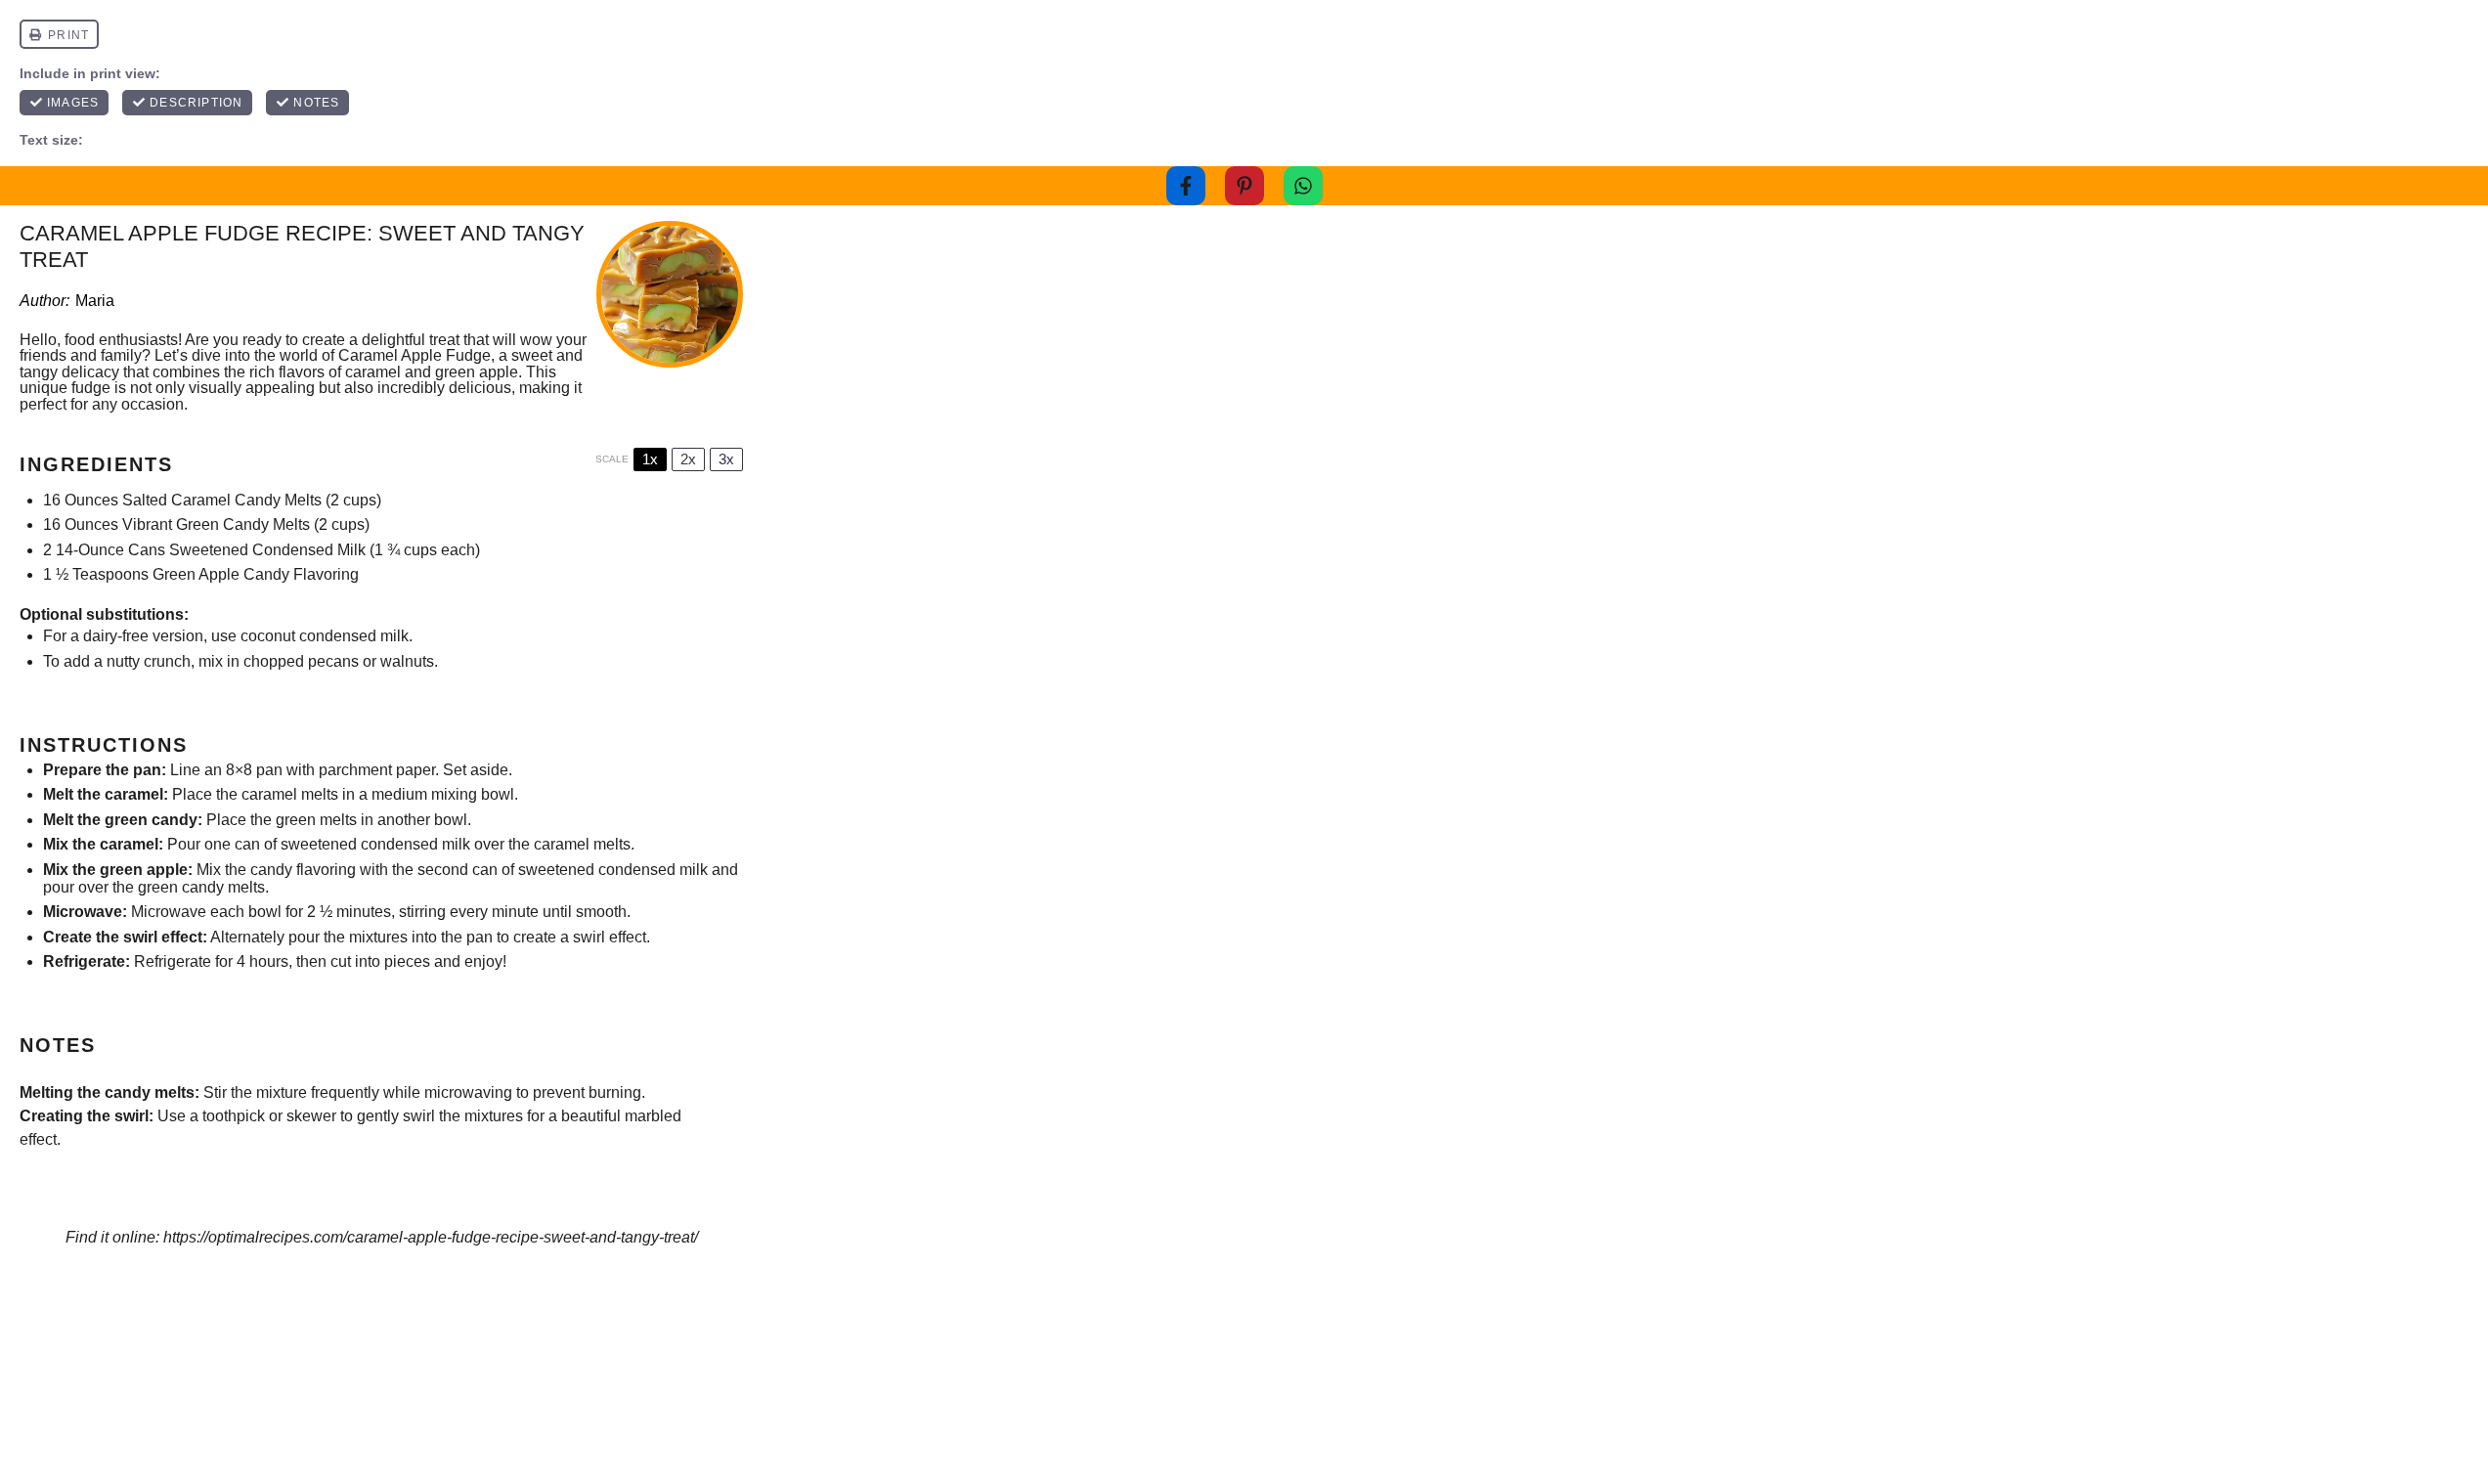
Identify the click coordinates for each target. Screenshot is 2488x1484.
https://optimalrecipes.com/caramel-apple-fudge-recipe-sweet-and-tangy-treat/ (431, 1237)
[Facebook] (1186, 186)
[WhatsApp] (1303, 186)
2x (688, 459)
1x (650, 459)
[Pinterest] (1244, 186)
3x (726, 459)
